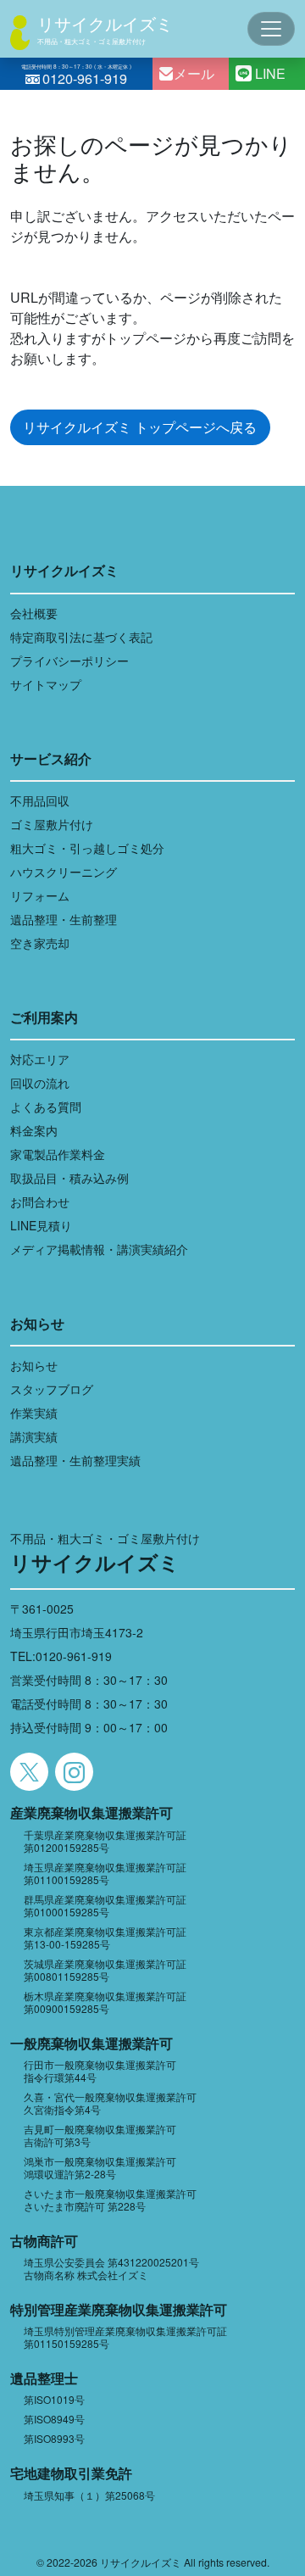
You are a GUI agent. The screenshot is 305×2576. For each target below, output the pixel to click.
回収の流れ (40, 1083)
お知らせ (34, 1365)
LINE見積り (41, 1225)
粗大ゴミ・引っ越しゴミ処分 (87, 848)
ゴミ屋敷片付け (52, 824)
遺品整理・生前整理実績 (75, 1460)
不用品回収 (40, 800)
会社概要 (34, 613)
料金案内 (34, 1130)
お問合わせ (40, 1202)
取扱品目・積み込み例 (69, 1178)
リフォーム (40, 895)
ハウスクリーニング (64, 872)
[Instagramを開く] (74, 1772)
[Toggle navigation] (271, 29)
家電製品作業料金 (58, 1154)
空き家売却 (40, 943)
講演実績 (34, 1436)
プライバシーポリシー (69, 661)
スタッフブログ (52, 1389)
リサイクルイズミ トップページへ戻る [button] (140, 427)
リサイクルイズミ (105, 23)
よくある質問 (46, 1107)
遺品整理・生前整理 (64, 919)
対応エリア (40, 1059)
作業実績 (34, 1413)
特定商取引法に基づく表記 (81, 637)
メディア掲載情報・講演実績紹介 (99, 1249)
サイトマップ (46, 684)
